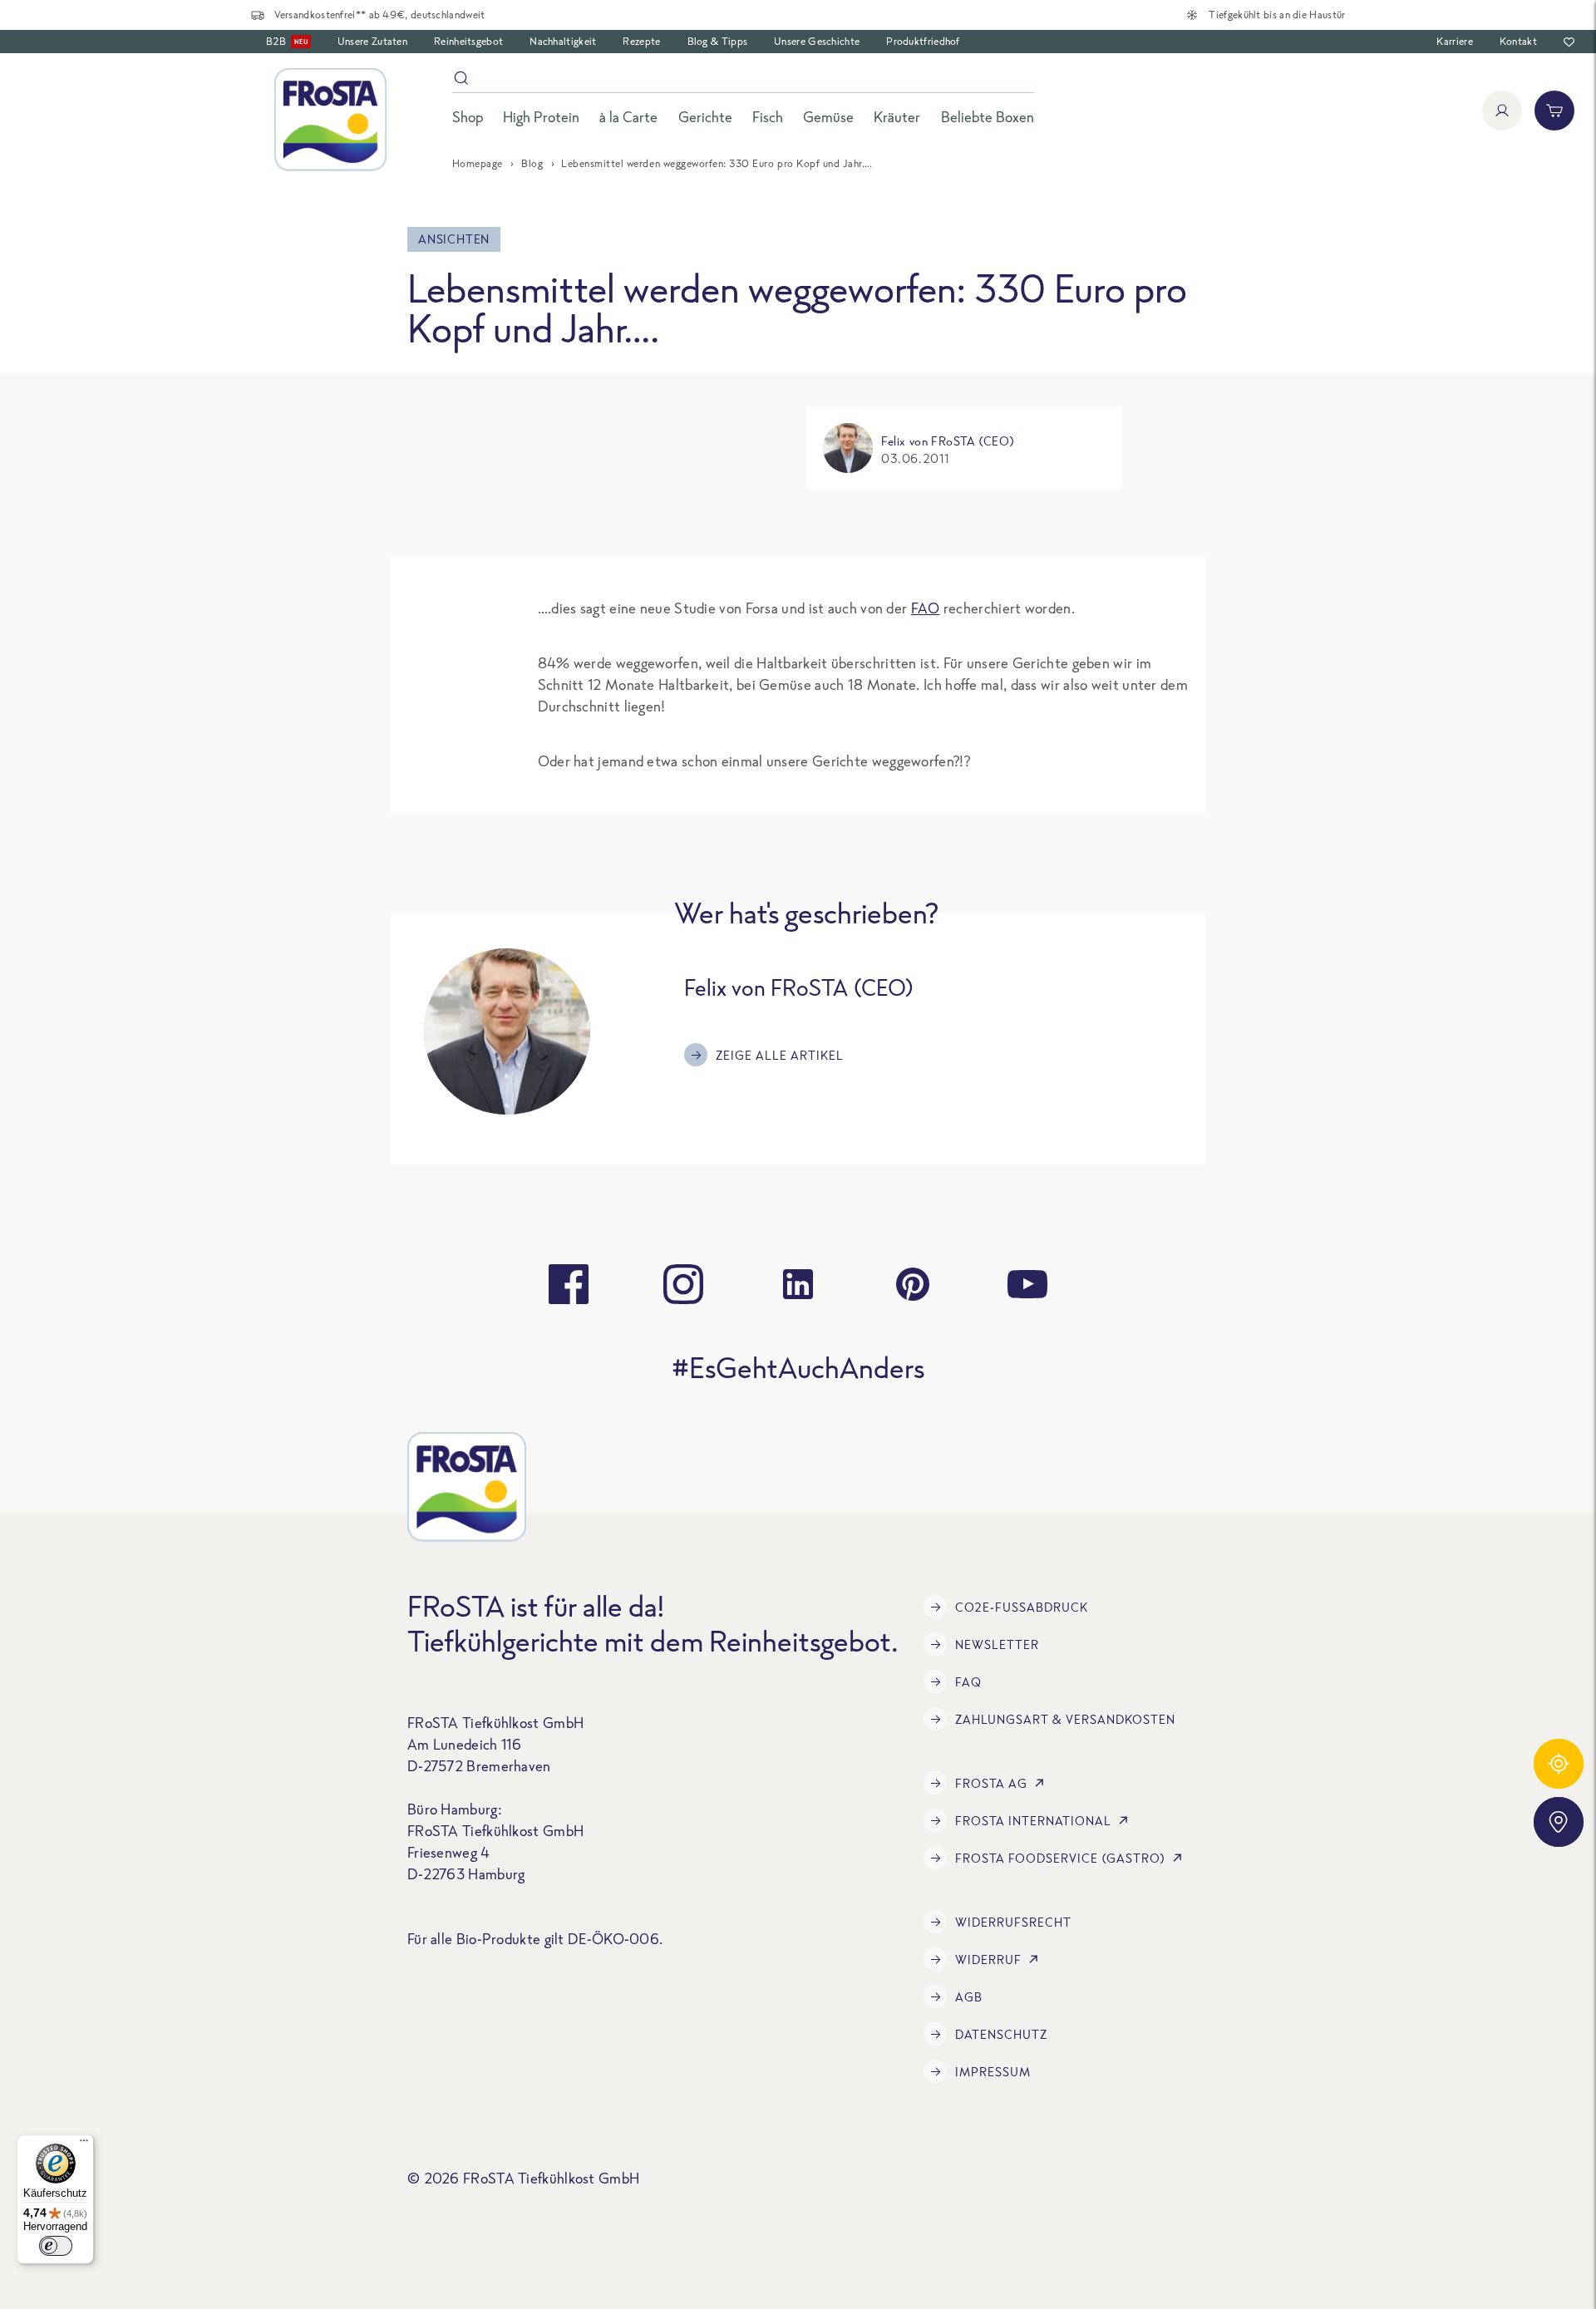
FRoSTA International (1033, 1821)
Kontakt (1518, 41)
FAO (926, 608)
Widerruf (988, 1959)
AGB (969, 1997)
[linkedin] (798, 1284)
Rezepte (641, 41)
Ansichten (454, 239)
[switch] (56, 2246)
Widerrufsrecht (1013, 1922)
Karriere (1454, 41)
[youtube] (1027, 1284)
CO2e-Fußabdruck (1022, 1607)
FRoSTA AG (991, 1783)
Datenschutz (1001, 2034)
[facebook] (569, 1284)
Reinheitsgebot (468, 41)
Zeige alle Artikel (780, 1055)
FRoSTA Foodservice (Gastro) (1060, 1858)
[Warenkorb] (1554, 111)
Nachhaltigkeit (563, 41)
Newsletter (997, 1644)
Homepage (478, 163)
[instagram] (683, 1284)
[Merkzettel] (1569, 42)
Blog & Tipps (718, 41)
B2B (287, 41)
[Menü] (84, 2144)
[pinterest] (913, 1284)
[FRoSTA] (330, 120)
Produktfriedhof (923, 41)
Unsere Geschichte (817, 41)
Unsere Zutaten (372, 41)
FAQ (968, 1682)
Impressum (993, 2072)
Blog (532, 163)
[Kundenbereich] (1502, 111)
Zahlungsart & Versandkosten (1065, 1719)
